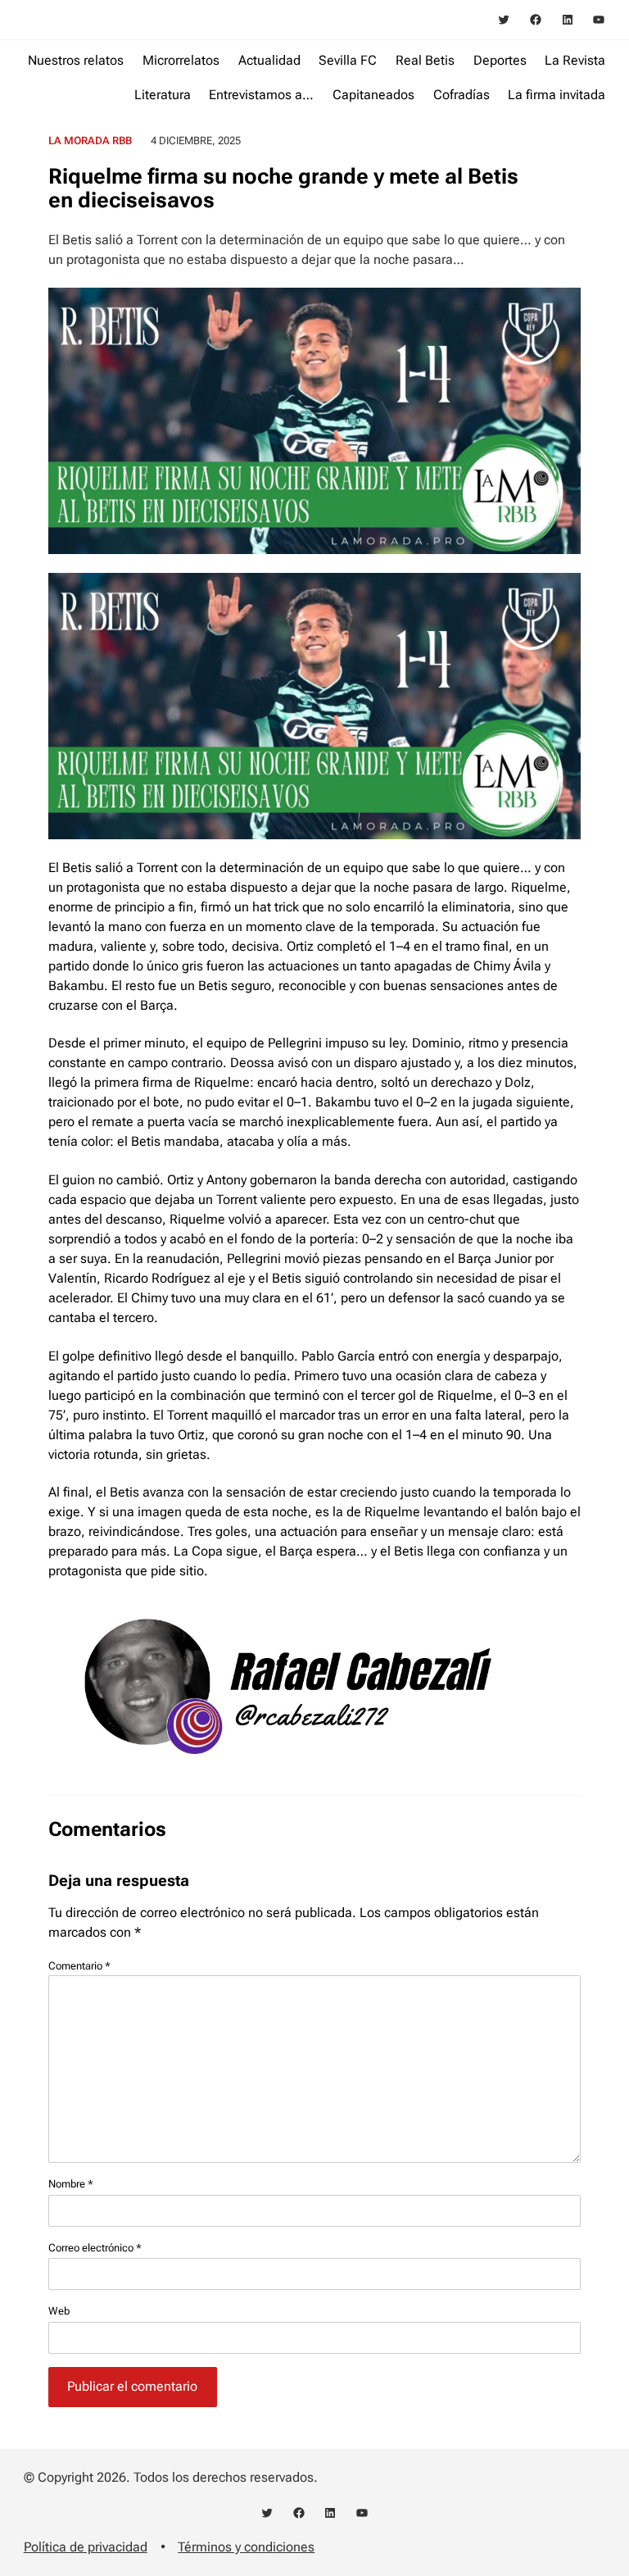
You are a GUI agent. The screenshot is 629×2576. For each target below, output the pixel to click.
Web (59, 2311)
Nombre (71, 2184)
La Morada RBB (90, 141)
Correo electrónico (95, 2248)
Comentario (79, 1966)
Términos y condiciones (246, 2547)
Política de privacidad (86, 2547)
